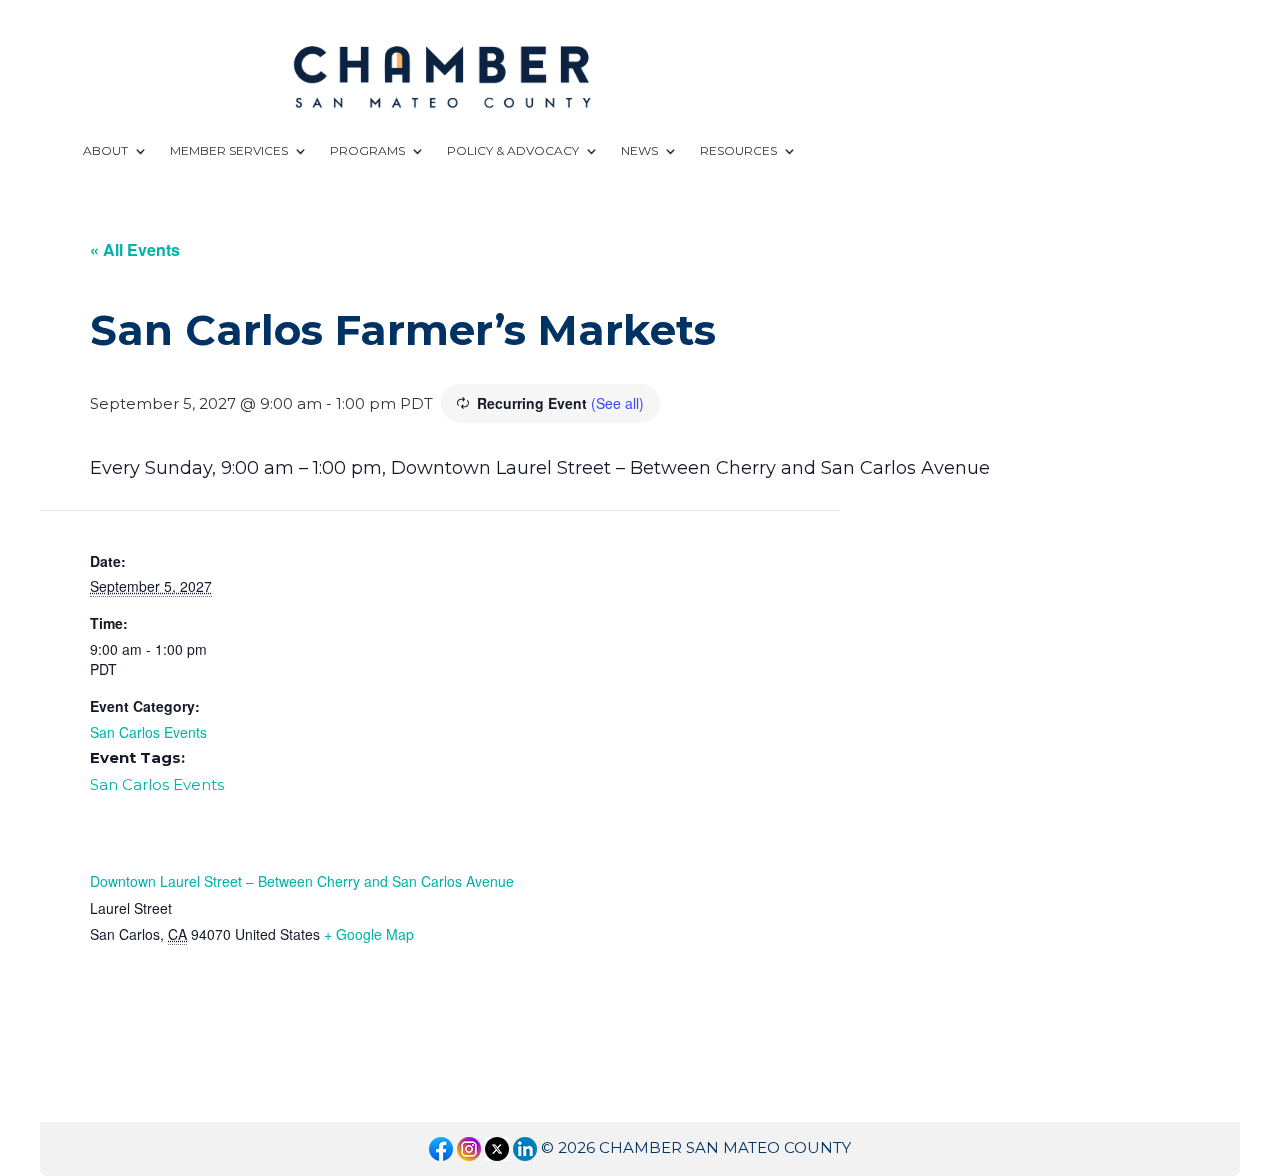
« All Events (135, 249)
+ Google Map (369, 934)
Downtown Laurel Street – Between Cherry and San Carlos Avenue (302, 881)
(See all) (617, 403)
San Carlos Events (148, 732)
